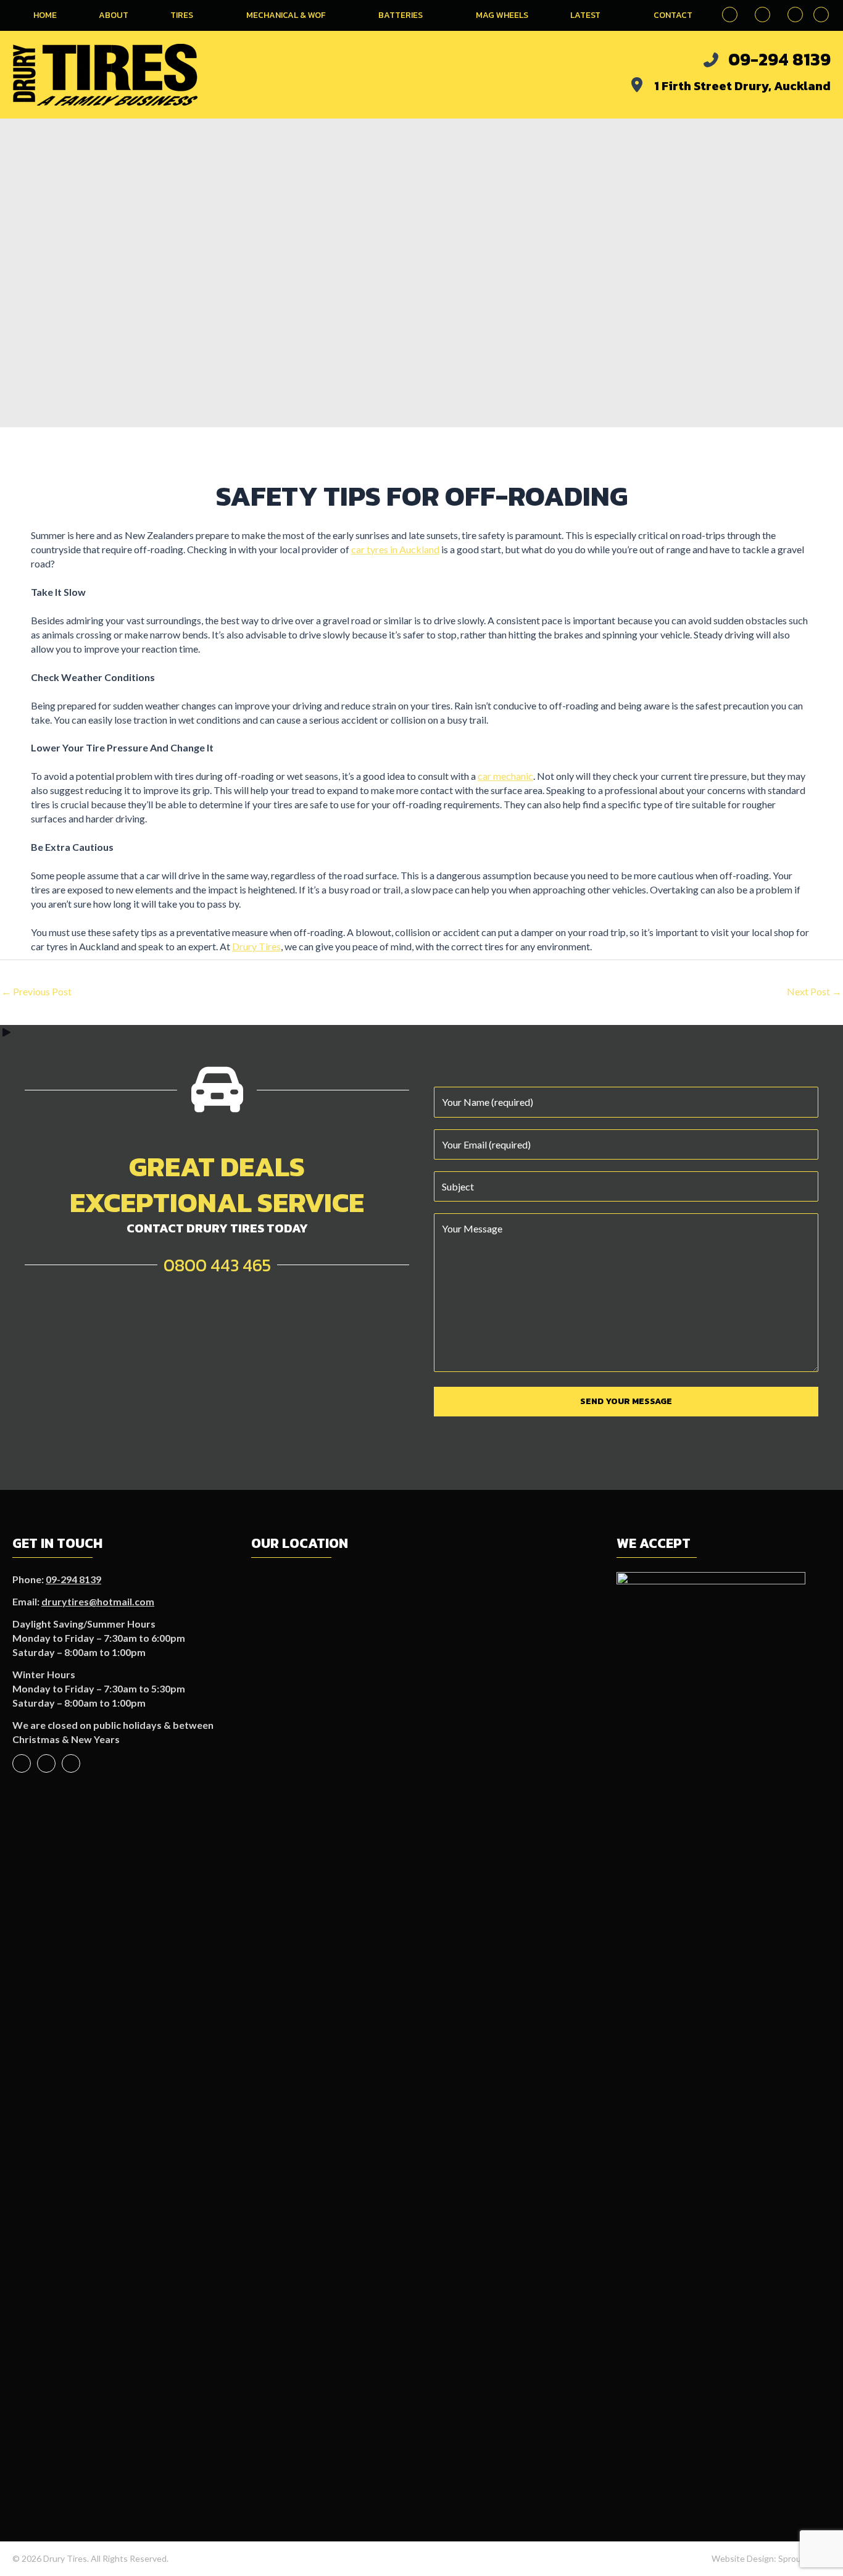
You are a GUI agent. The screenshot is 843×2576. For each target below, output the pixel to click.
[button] (821, 15)
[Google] (71, 1763)
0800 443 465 (217, 1265)
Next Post (814, 991)
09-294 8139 (779, 59)
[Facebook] (22, 1763)
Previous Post (36, 991)
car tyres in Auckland (395, 549)
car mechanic (505, 776)
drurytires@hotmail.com (98, 1601)
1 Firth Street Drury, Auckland (742, 86)
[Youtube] (46, 1763)
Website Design (743, 2558)
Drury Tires (256, 946)
